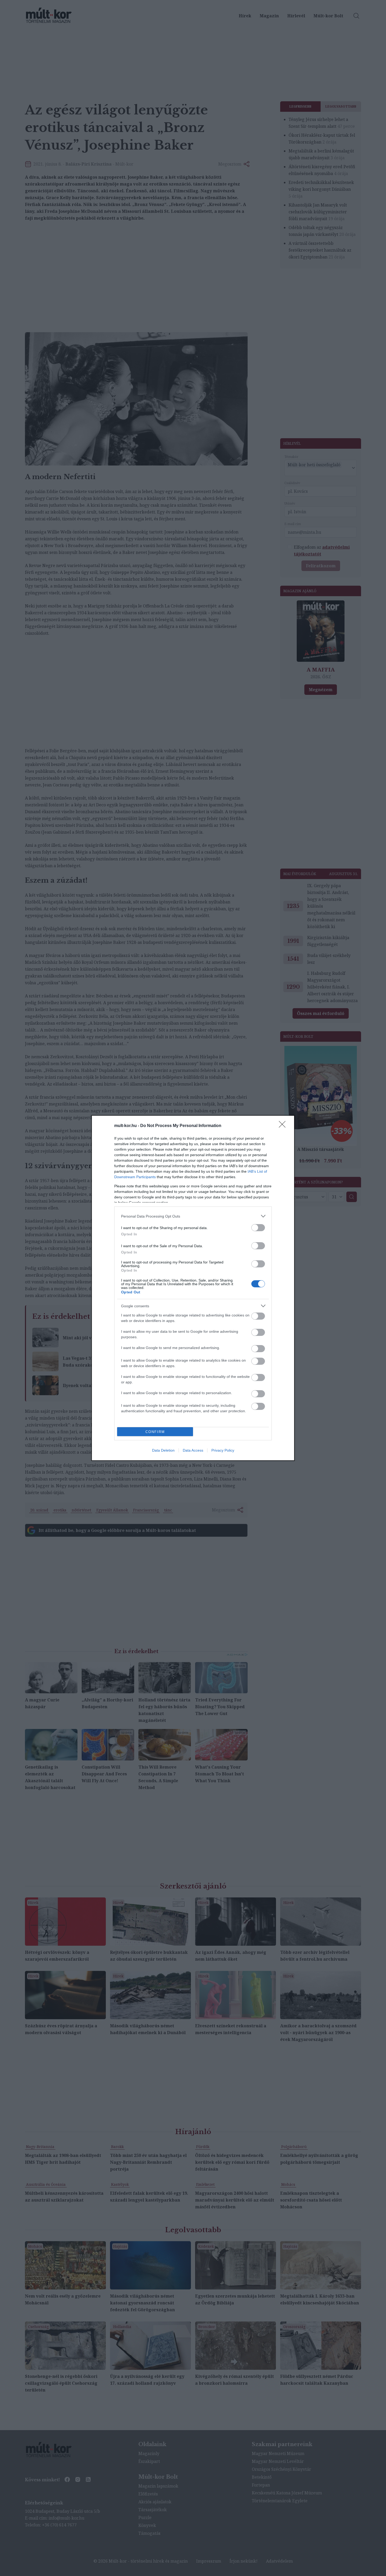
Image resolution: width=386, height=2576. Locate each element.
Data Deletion (163, 1450)
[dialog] (193, 1288)
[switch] (258, 1228)
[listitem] (193, 1216)
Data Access (193, 1450)
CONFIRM (155, 1432)
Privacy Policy (223, 1450)
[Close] (284, 1126)
